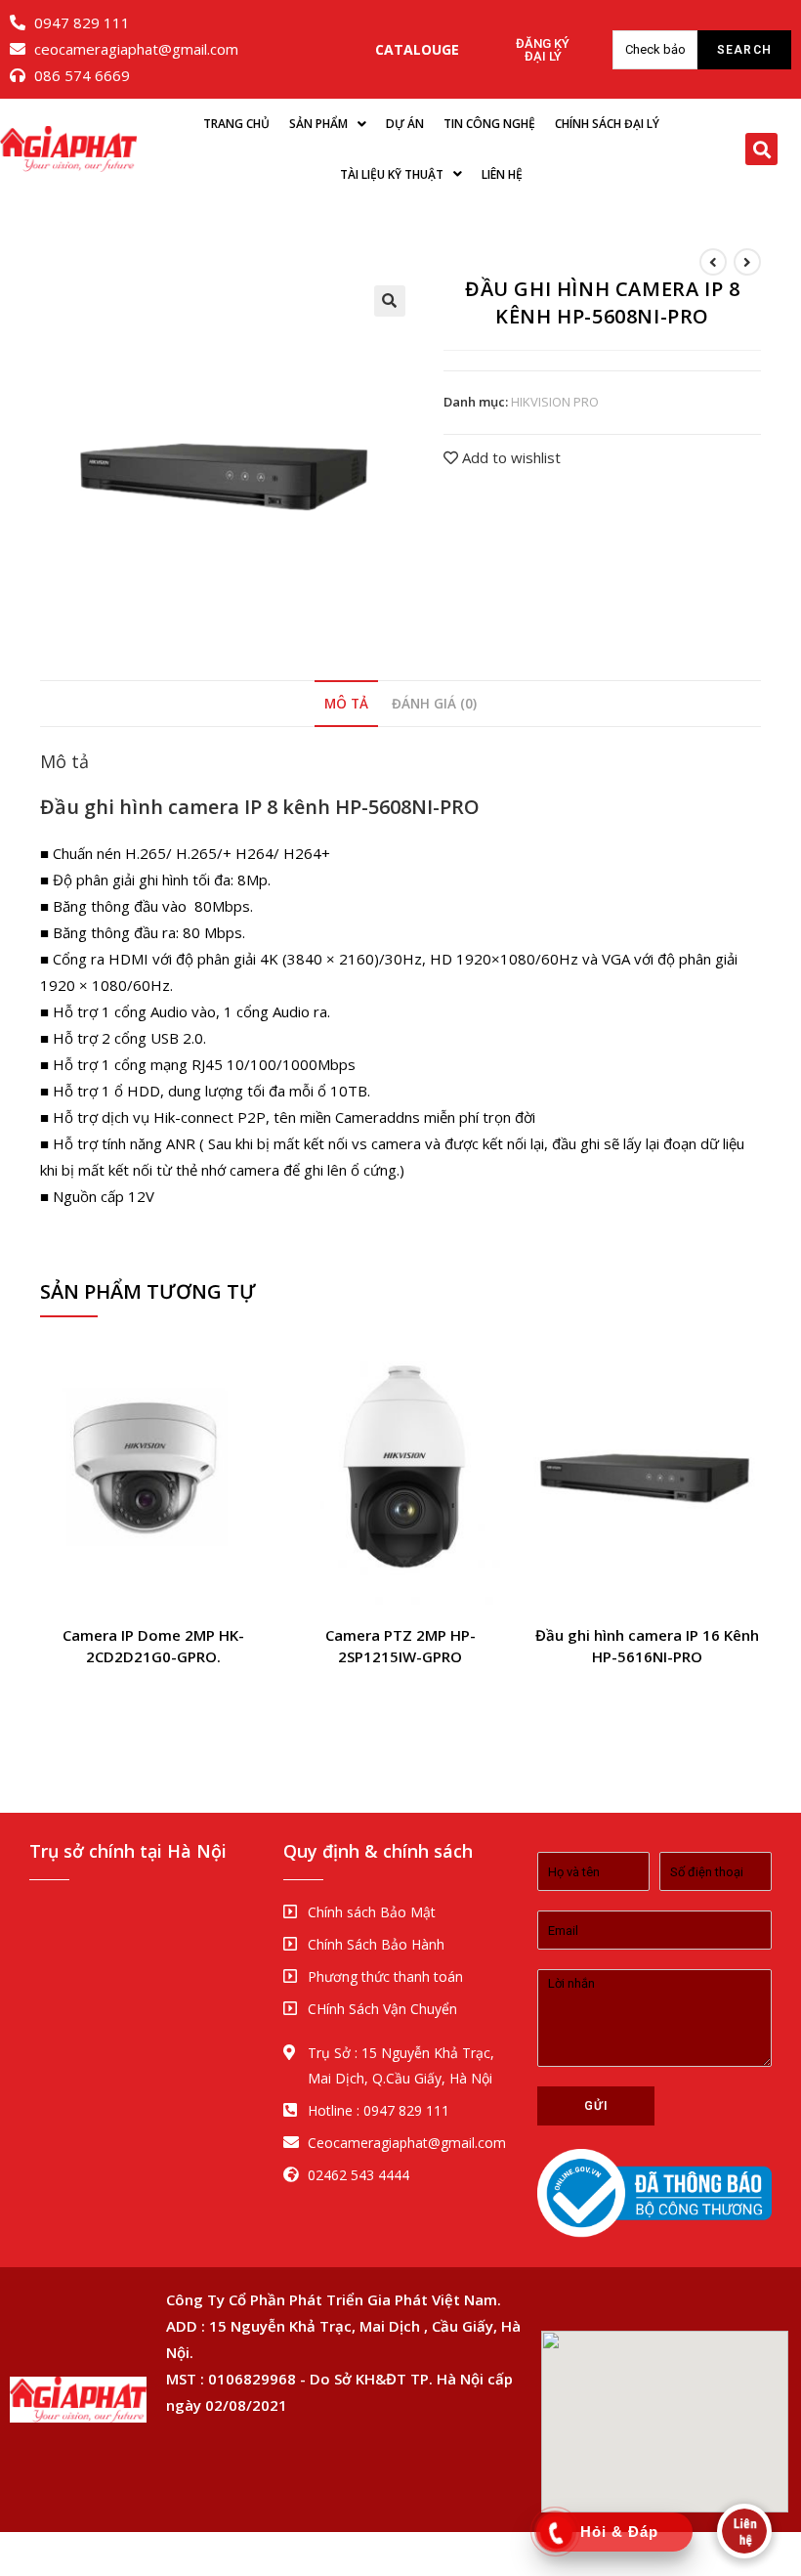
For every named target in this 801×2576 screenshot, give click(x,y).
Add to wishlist (509, 457)
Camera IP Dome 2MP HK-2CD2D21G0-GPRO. (153, 1646)
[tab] (346, 704)
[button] (417, 50)
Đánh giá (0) (434, 704)
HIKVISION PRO (555, 402)
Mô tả (346, 704)
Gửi (596, 2106)
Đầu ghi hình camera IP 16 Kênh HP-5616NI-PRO (647, 1646)
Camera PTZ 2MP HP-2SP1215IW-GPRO (400, 1646)
